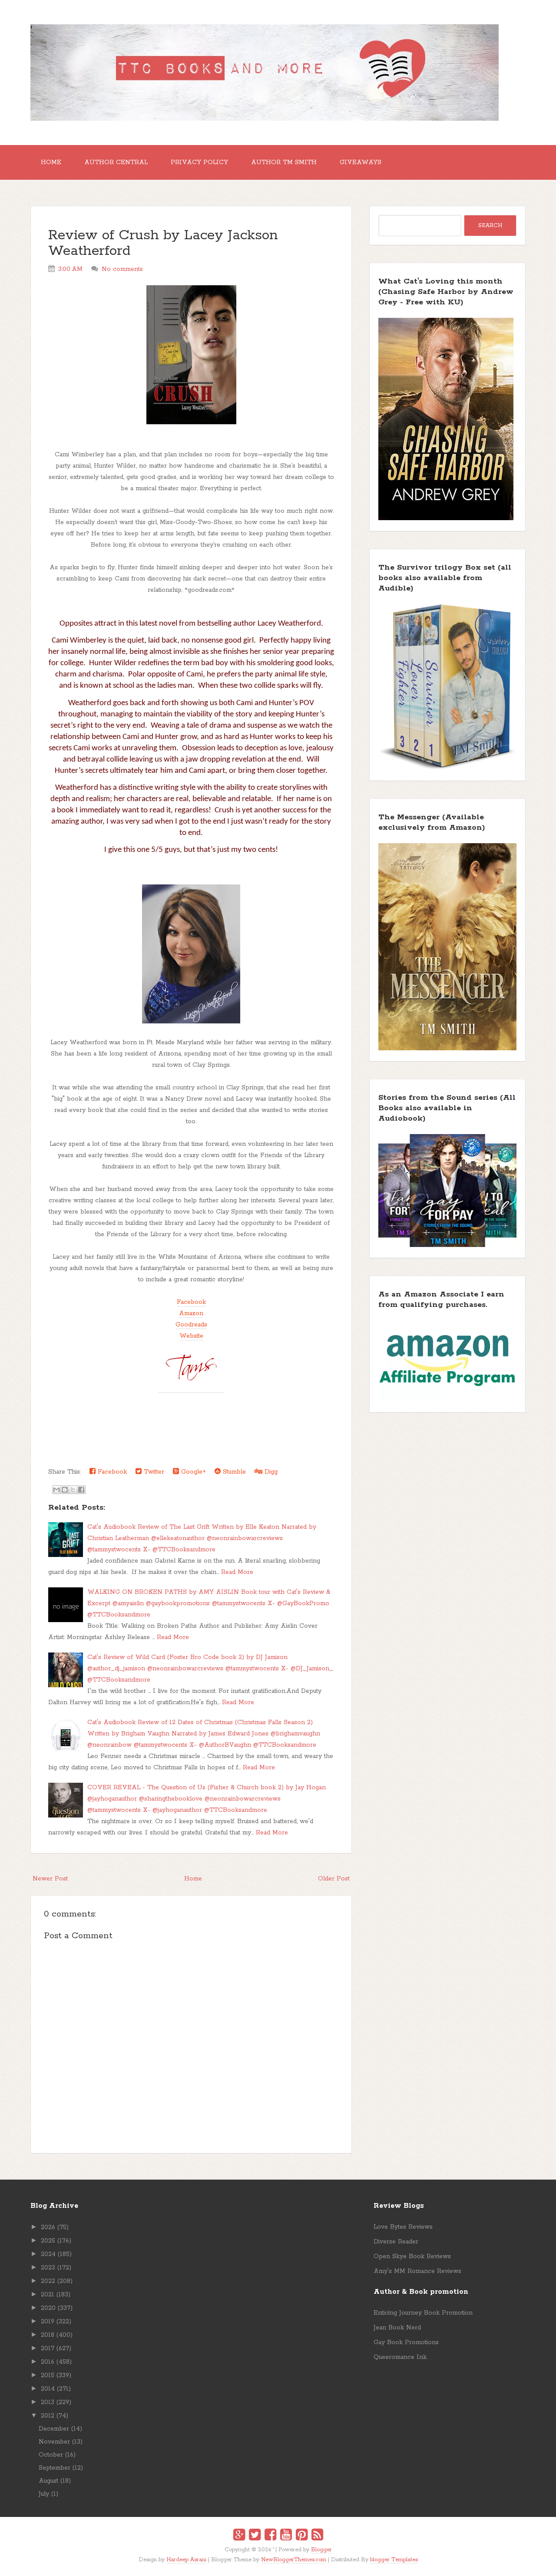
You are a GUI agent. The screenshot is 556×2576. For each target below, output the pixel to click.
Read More (237, 1572)
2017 (48, 2348)
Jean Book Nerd (397, 2328)
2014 (48, 2389)
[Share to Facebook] (81, 1490)
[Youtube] (286, 2536)
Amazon (191, 1313)
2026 (48, 2227)
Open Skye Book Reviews (412, 2256)
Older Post (334, 1879)
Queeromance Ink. (400, 2357)
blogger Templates (394, 2560)
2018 (48, 2335)
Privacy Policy (199, 162)
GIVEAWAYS (361, 162)
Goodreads (191, 1325)
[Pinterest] (302, 2536)
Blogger (321, 2550)
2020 (48, 2308)
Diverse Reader (396, 2242)
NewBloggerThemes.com (294, 2560)
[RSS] (317, 2536)
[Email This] (56, 1490)
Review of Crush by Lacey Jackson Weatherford (163, 243)
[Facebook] (270, 2536)
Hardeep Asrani (186, 2560)
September (55, 2468)
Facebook (191, 1302)
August (48, 2481)
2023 (48, 2268)
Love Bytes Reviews (403, 2227)
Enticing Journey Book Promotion (423, 2313)
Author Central (116, 162)
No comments (122, 269)
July (44, 2494)
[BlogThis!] (65, 1490)
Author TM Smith (284, 162)
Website (191, 1336)
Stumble (233, 1472)
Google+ (192, 1472)
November (54, 2442)
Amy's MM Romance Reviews (417, 2271)
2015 (48, 2375)
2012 (48, 2416)
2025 (48, 2241)
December (54, 2429)
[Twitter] (255, 2536)
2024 (48, 2254)
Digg (270, 1472)
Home (51, 162)
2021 (48, 2295)
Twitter (153, 1472)
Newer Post (50, 1879)
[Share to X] (73, 1490)
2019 (48, 2322)
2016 (48, 2362)
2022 (48, 2281)
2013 (48, 2402)
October (51, 2455)
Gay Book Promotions (406, 2342)
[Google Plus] (239, 2536)
